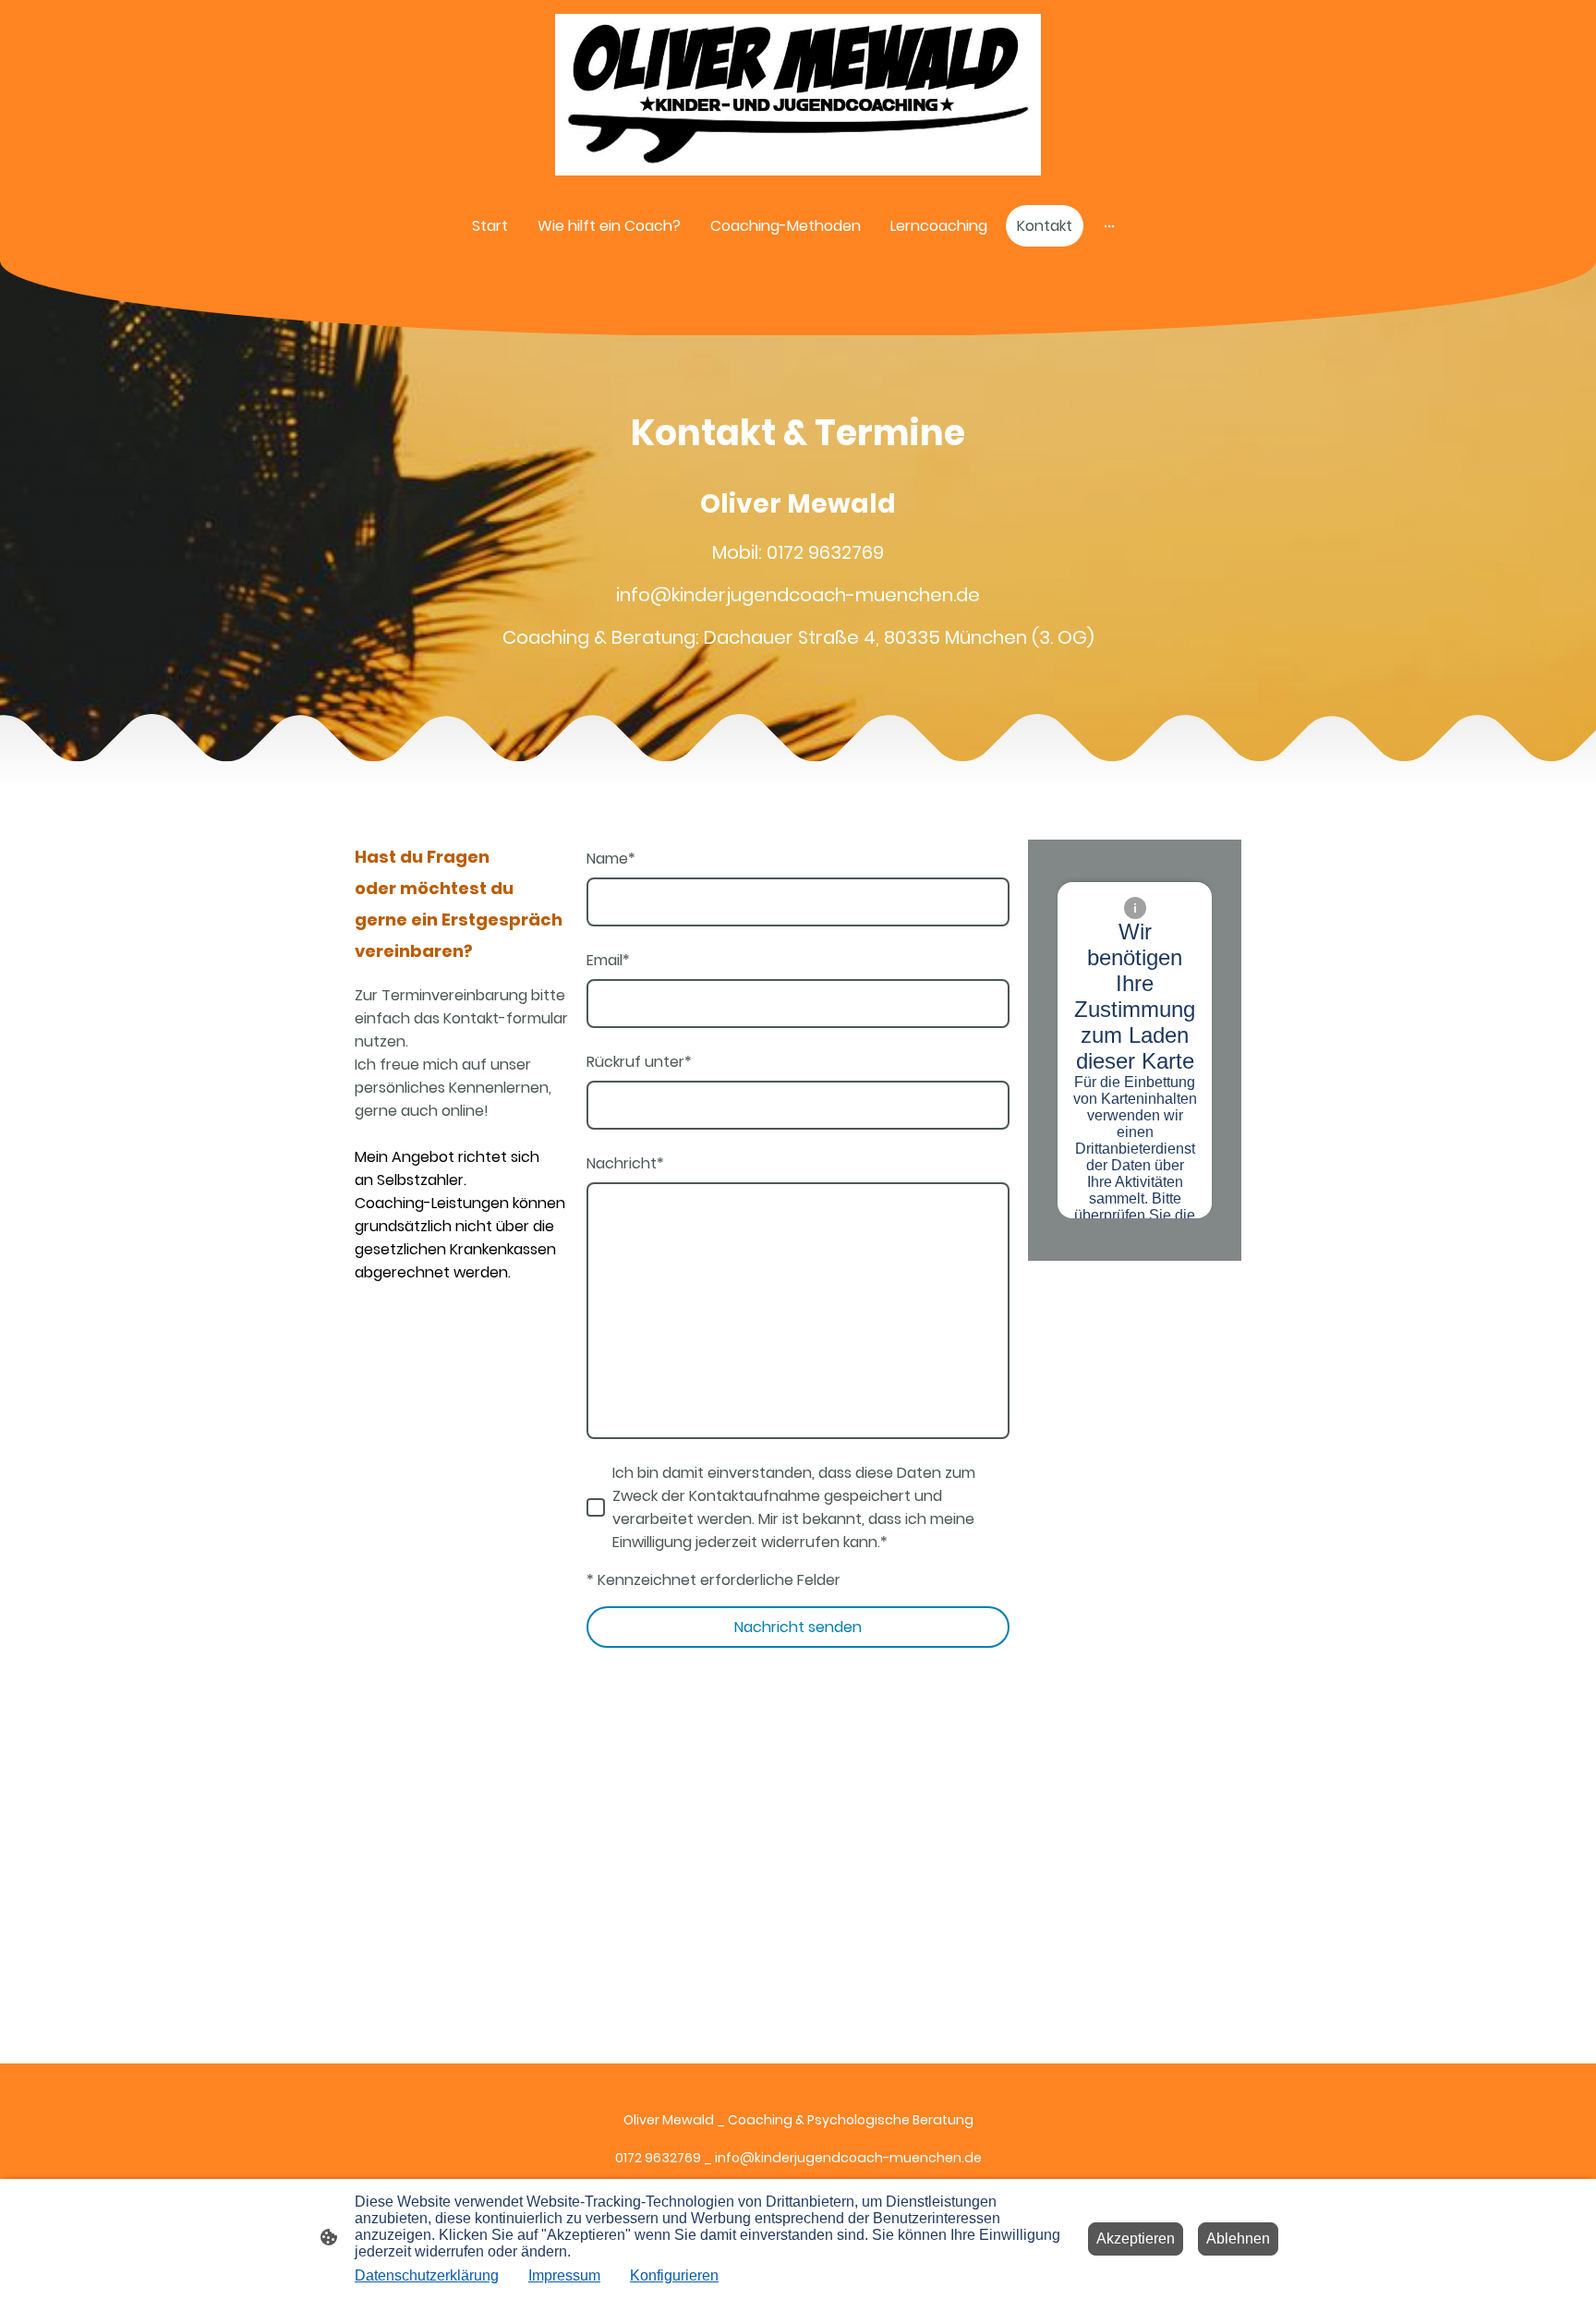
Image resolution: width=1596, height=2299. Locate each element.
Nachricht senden (798, 1627)
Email (608, 960)
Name (611, 859)
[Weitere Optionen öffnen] (1109, 226)
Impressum (564, 2275)
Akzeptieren (1136, 2238)
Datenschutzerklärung (427, 2275)
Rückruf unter (639, 1062)
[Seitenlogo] (798, 95)
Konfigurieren (674, 2275)
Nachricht (625, 1163)
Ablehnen (1238, 2238)
